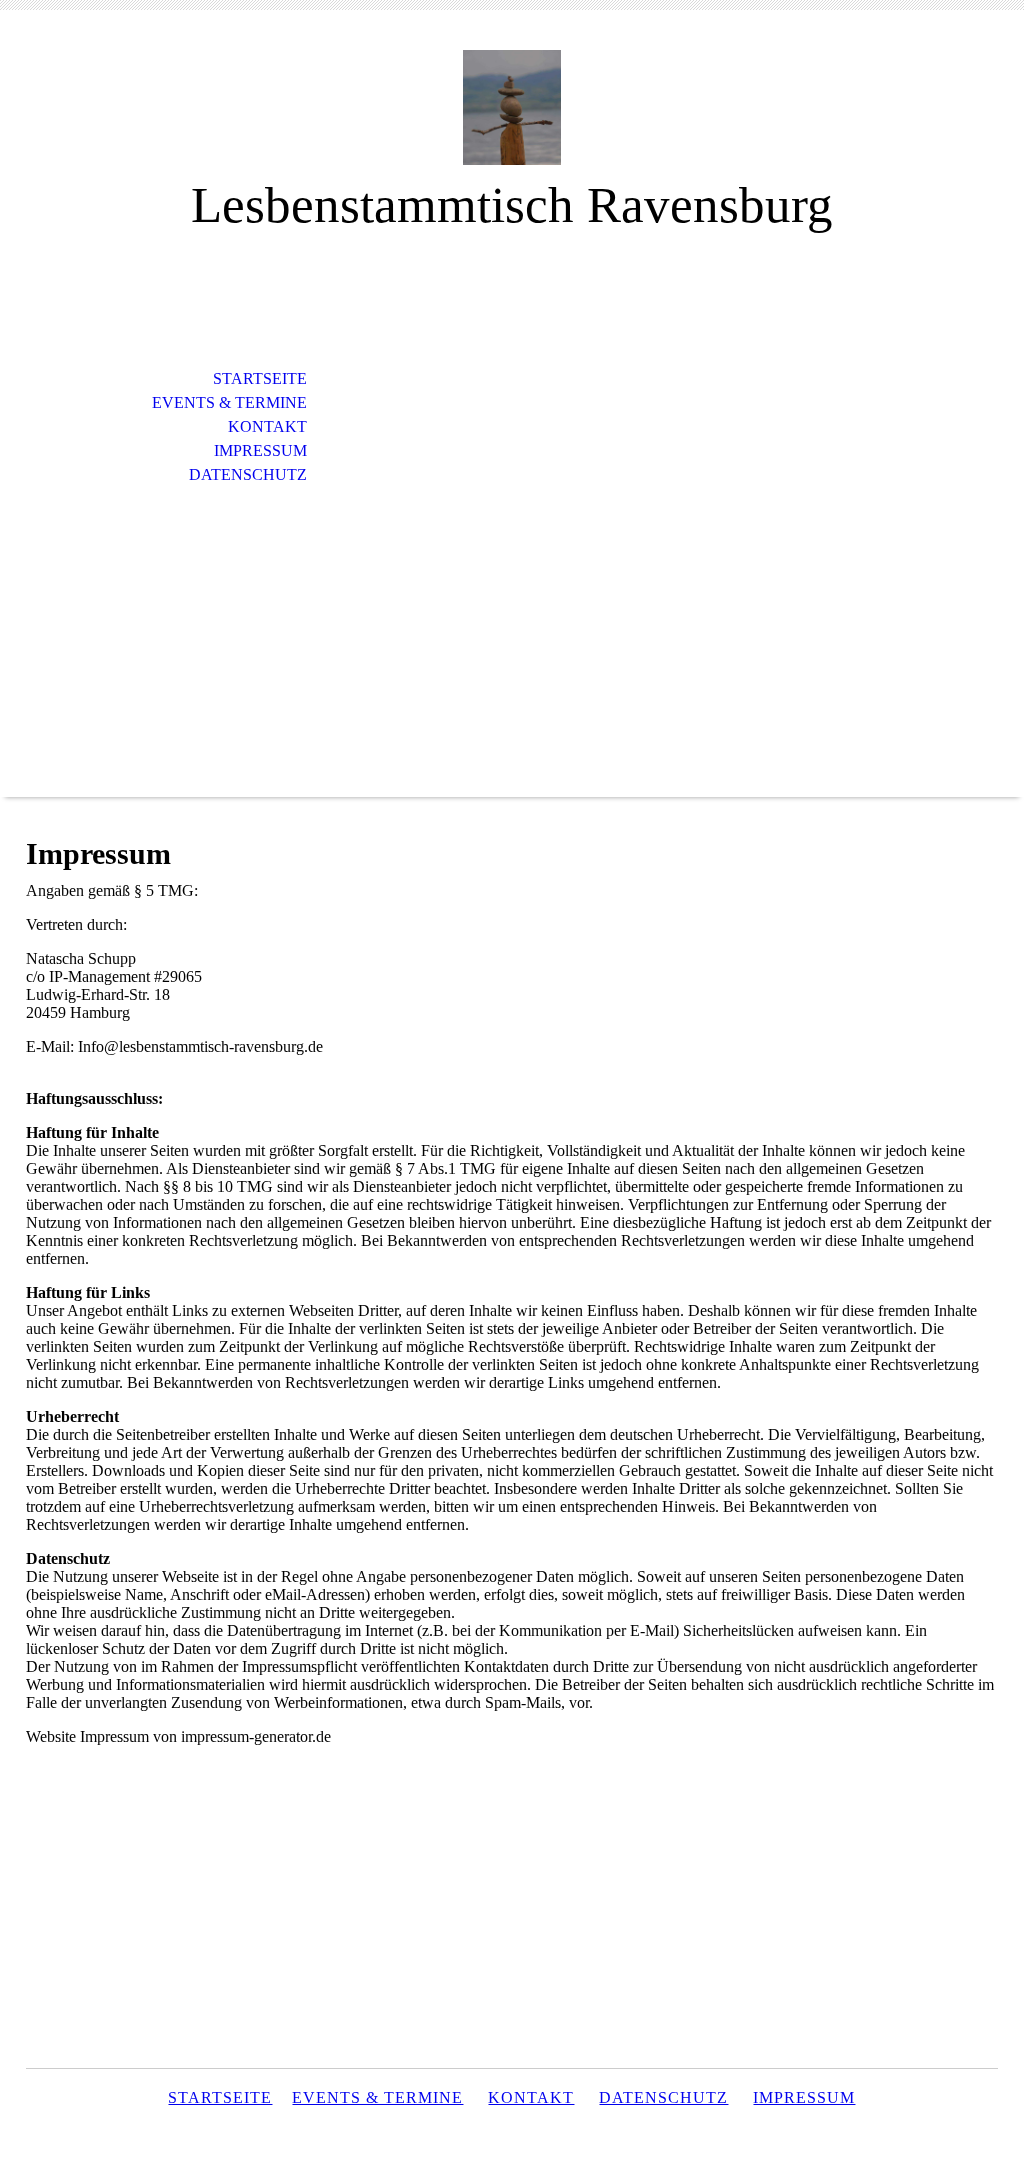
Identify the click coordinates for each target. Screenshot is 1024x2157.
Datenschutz (248, 474)
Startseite (260, 378)
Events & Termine (229, 402)
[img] (512, 107)
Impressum (260, 450)
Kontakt (267, 426)
